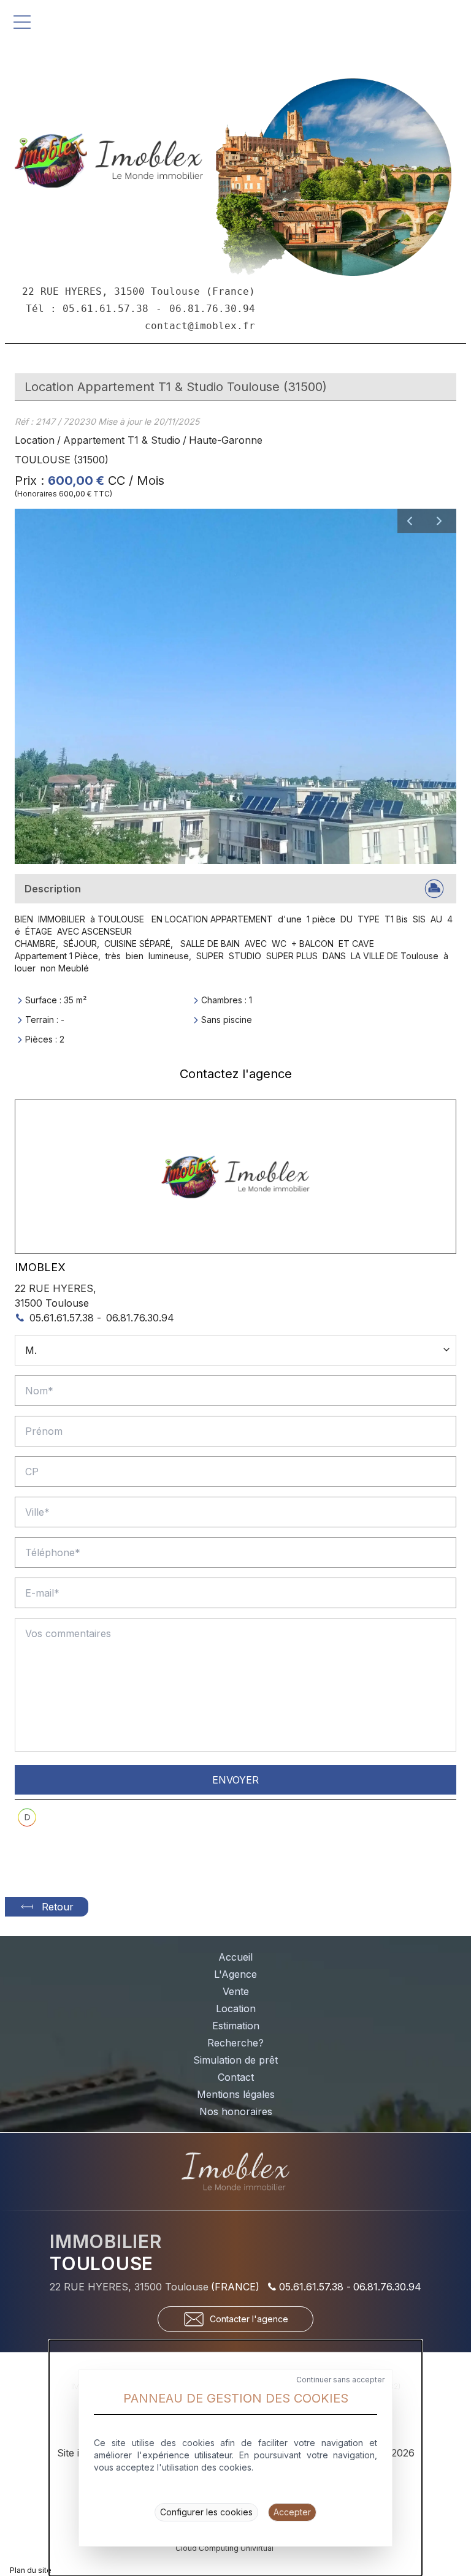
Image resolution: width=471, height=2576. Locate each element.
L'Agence (235, 1974)
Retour (58, 1907)
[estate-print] (434, 889)
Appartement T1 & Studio (122, 440)
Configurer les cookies (206, 2512)
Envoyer (235, 1780)
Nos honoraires (236, 2111)
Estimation (236, 2026)
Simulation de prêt (235, 2060)
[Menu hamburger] (22, 22)
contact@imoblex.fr (200, 326)
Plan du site (31, 2570)
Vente (236, 1991)
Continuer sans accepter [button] (340, 2380)
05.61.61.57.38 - (65, 1318)
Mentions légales (236, 2094)
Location (35, 440)
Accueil (235, 1957)
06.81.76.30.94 (140, 1318)
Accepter (292, 2512)
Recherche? (235, 2043)
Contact (236, 2077)
